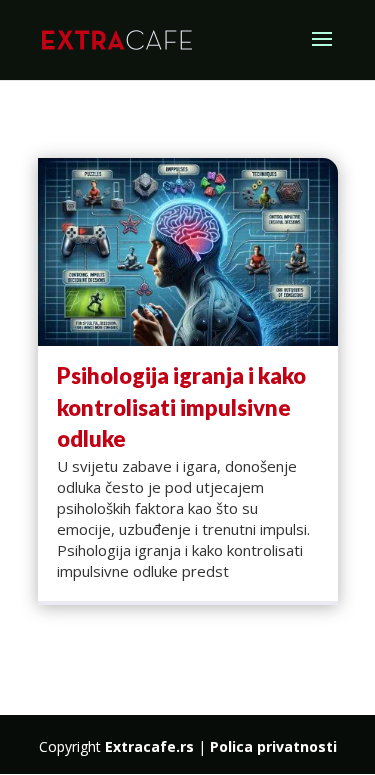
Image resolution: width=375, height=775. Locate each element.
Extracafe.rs (149, 746)
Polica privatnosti (273, 746)
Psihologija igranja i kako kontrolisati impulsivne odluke (181, 407)
